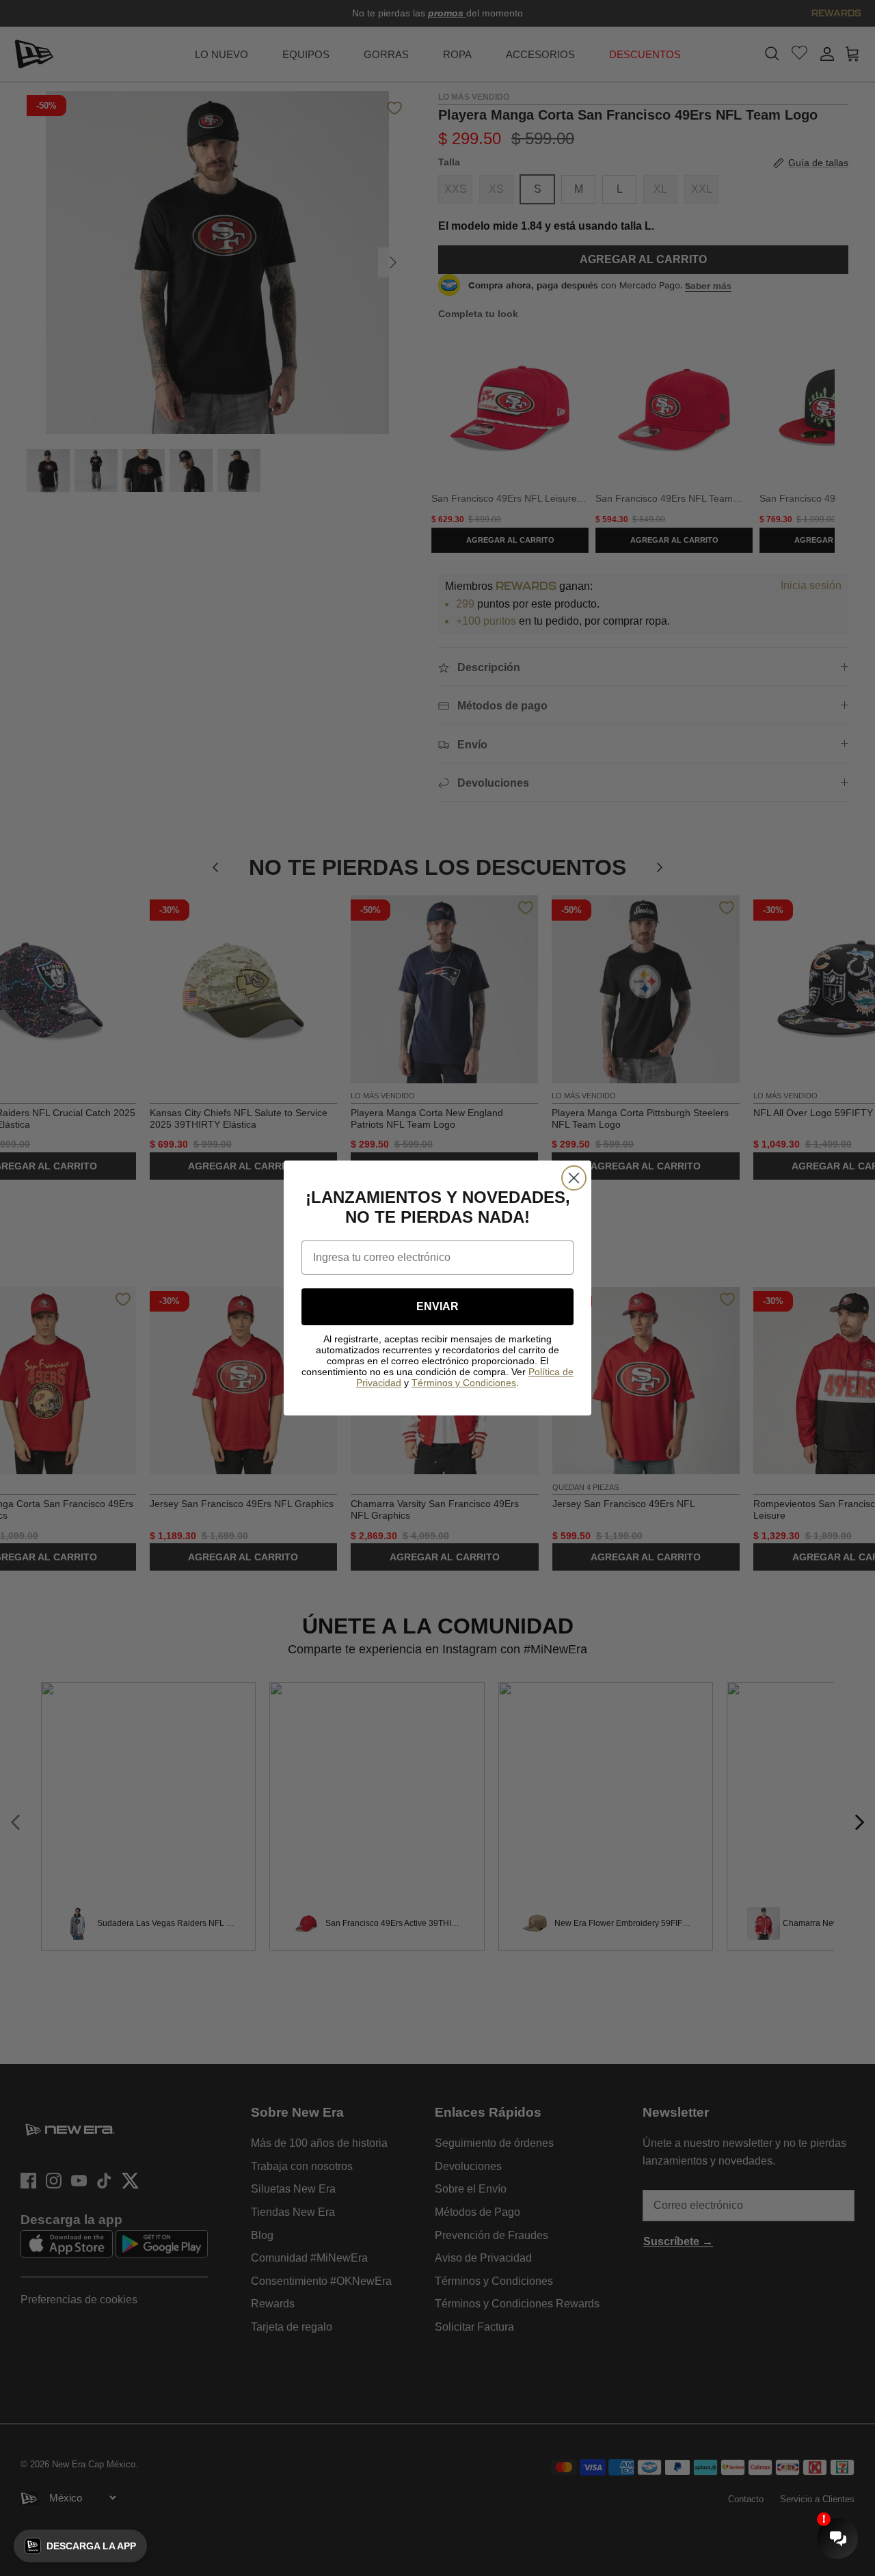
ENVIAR (437, 1306)
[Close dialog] (574, 1178)
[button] (80, 2546)
